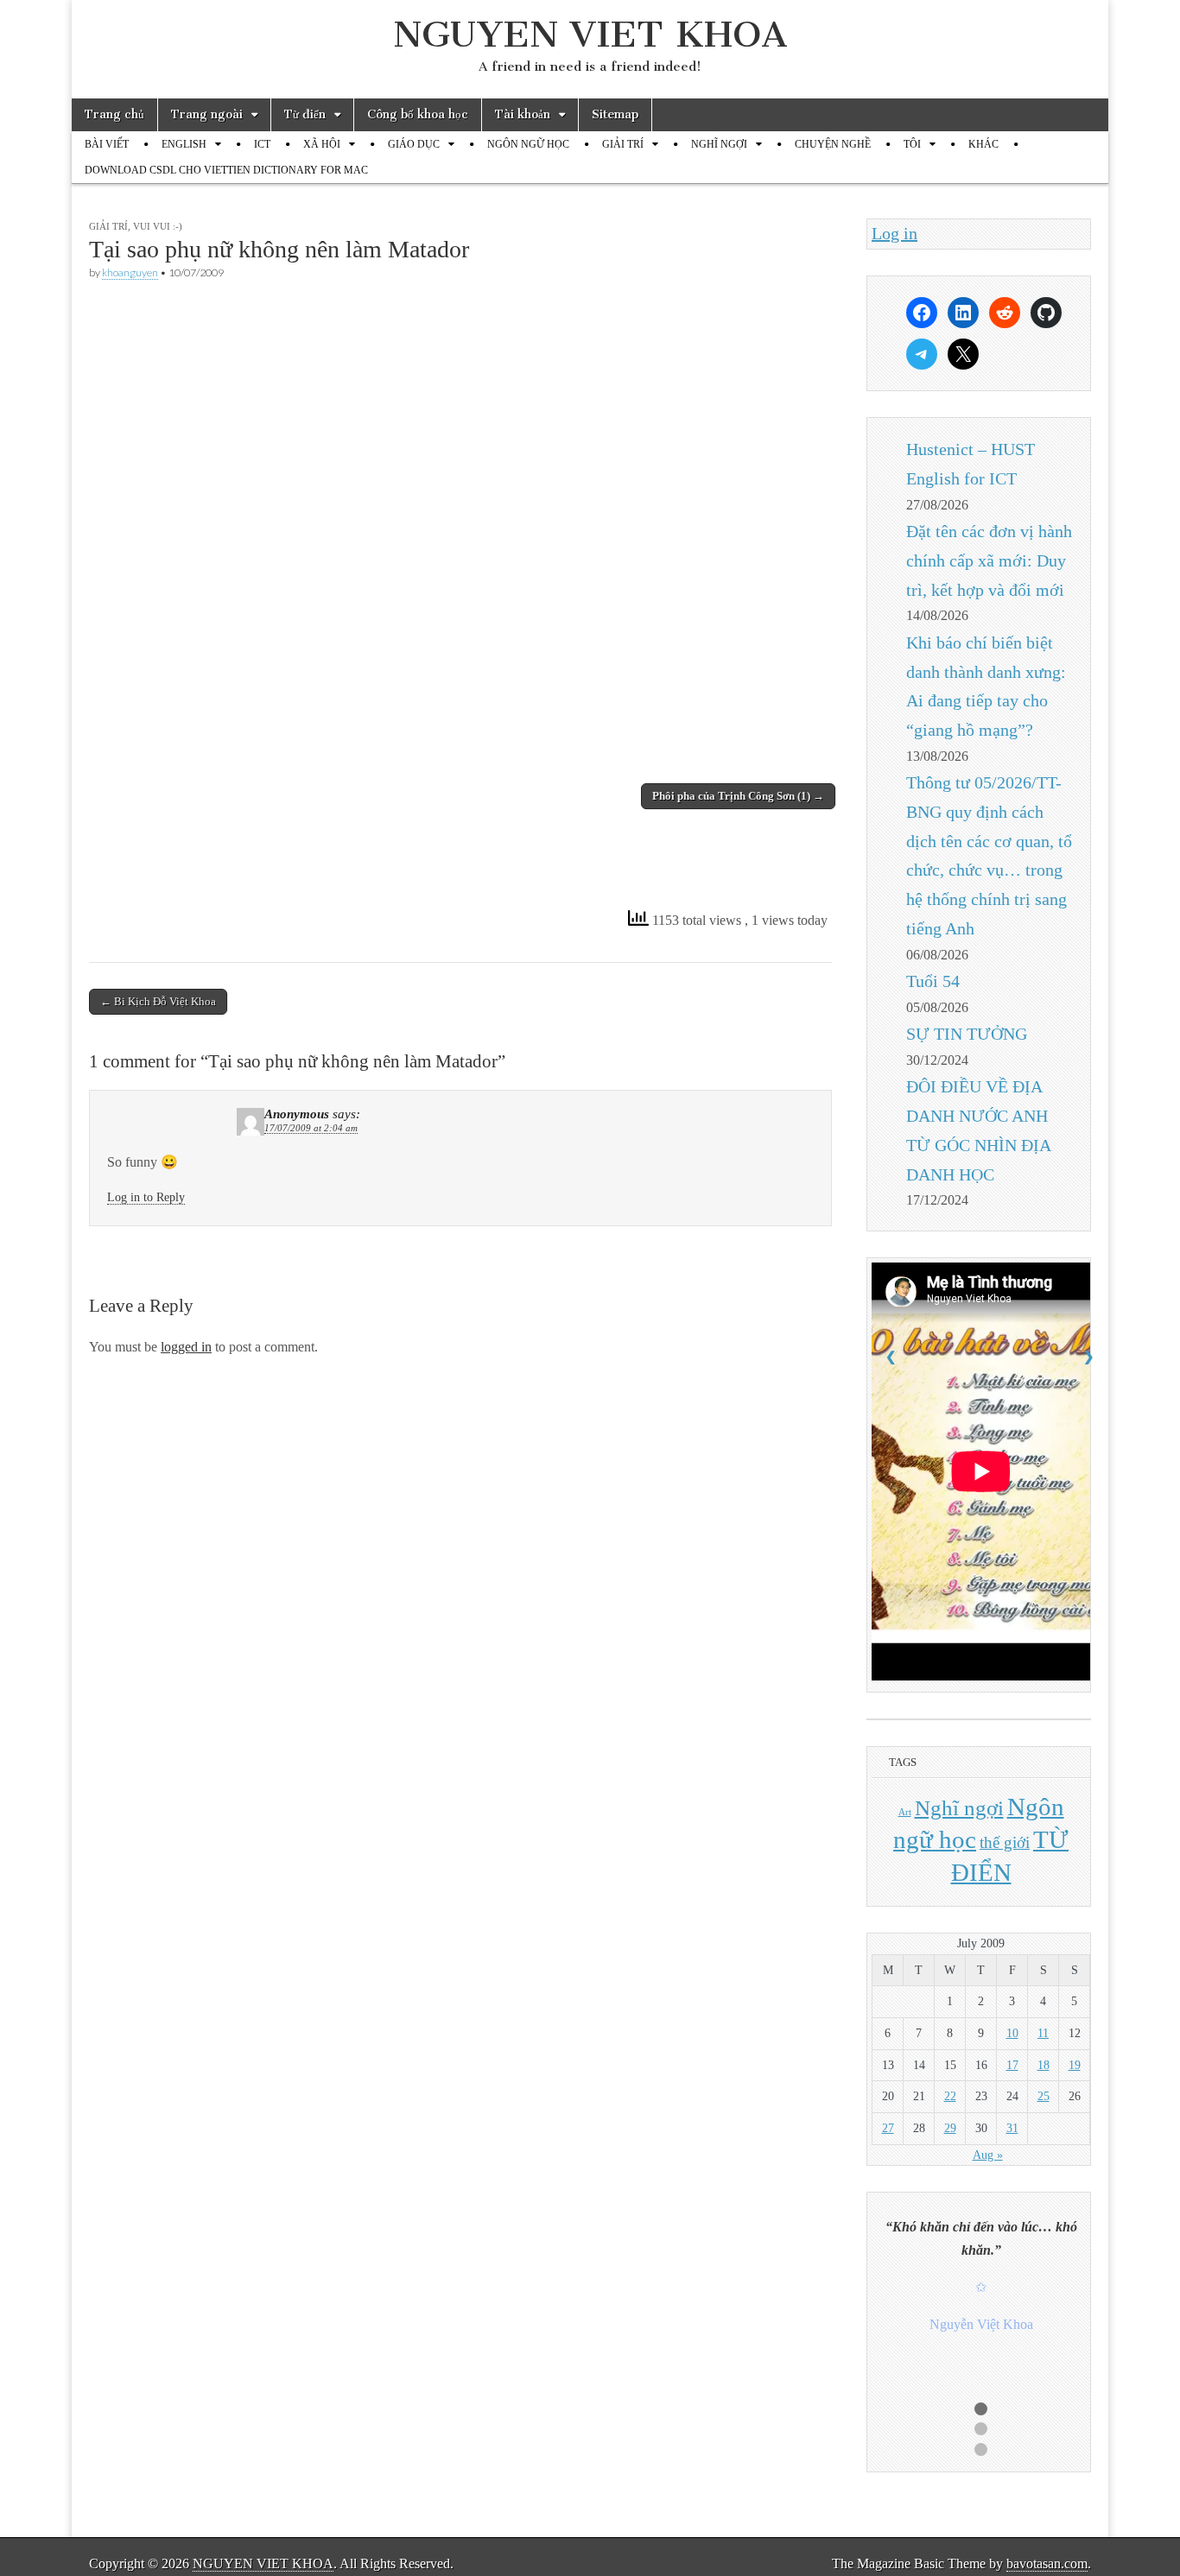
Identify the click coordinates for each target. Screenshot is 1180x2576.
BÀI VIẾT (107, 144)
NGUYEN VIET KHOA (590, 34)
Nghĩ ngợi (959, 1808)
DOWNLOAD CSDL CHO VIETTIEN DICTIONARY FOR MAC (226, 170)
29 (950, 2128)
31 (1012, 2128)
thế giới (1005, 1842)
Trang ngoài (207, 114)
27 (888, 2128)
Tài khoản (523, 114)
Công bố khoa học (418, 114)
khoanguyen (130, 272)
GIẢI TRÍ (623, 144)
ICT (262, 144)
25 (1044, 2096)
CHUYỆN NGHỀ (833, 144)
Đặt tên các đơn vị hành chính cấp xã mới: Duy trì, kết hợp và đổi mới (989, 560)
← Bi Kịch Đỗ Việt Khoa (158, 1001)
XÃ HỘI (322, 144)
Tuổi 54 (933, 981)
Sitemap (615, 114)
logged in (186, 1347)
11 (1043, 2033)
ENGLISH (184, 144)
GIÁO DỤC (414, 144)
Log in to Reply (146, 1197)
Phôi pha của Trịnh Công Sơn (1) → (738, 796)
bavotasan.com (1047, 2563)
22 (950, 2096)
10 (1012, 2033)
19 (1075, 2065)
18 (1044, 2065)
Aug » (988, 2155)
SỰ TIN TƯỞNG (967, 1034)
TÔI (912, 144)
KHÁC (983, 144)
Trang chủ (114, 114)
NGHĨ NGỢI (719, 144)
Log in (895, 233)
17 (1012, 2065)
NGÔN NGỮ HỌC (528, 144)
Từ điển (305, 114)
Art (905, 1812)
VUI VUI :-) (158, 226)
